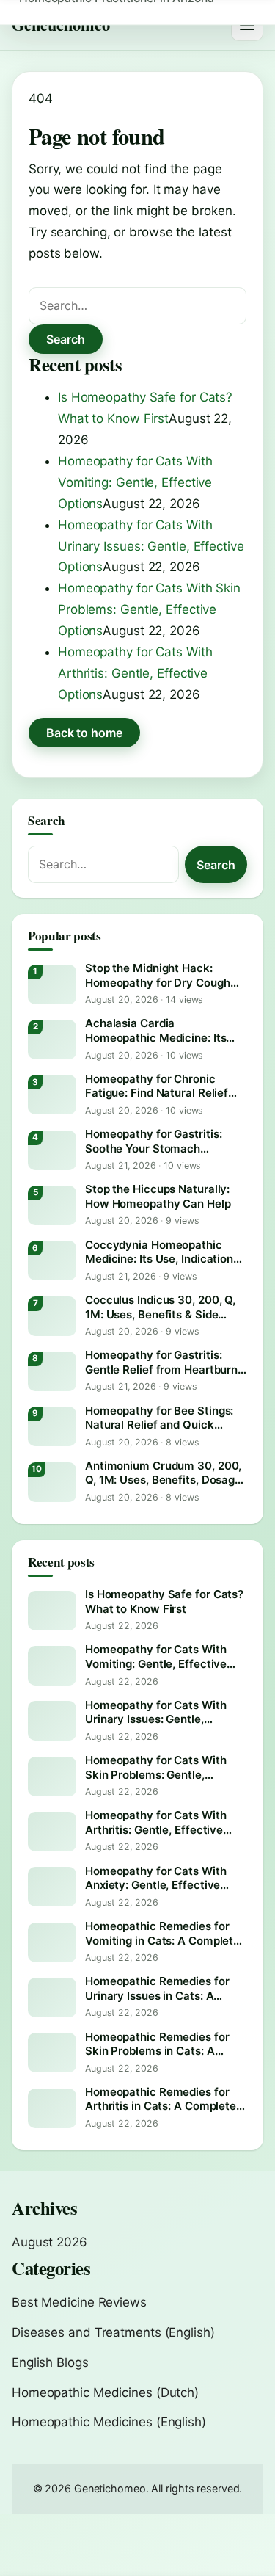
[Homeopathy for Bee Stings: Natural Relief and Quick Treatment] (52, 1426)
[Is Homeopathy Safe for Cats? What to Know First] (52, 1611)
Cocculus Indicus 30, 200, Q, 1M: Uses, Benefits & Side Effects (160, 1307)
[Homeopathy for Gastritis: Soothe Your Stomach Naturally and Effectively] (52, 1150)
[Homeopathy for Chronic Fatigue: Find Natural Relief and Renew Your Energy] (52, 1095)
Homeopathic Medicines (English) (109, 2422)
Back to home (84, 733)
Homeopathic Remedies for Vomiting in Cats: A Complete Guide (162, 1933)
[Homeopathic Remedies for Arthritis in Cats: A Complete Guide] (52, 2108)
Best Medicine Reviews (79, 2302)
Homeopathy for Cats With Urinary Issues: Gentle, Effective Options (151, 546)
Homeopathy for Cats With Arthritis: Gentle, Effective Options (135, 673)
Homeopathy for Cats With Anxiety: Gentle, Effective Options (156, 1878)
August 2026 (49, 2242)
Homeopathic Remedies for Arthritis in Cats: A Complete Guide (161, 2099)
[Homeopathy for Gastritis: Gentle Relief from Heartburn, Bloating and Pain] (52, 1371)
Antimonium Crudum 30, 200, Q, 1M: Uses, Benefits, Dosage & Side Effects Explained (163, 1473)
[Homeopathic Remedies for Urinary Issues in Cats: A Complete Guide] (52, 1998)
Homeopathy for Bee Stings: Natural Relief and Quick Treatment (159, 1418)
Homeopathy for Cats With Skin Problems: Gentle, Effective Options (149, 609)
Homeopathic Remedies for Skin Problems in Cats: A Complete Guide (157, 2044)
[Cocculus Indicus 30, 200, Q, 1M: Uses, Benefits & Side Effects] (52, 1316)
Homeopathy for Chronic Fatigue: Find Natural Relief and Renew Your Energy (157, 1086)
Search (66, 339)
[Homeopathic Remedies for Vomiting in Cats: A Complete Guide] (52, 1942)
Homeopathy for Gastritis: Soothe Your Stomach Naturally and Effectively (153, 1141)
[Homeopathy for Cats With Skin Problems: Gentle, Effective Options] (52, 1777)
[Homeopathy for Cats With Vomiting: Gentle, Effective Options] (52, 1666)
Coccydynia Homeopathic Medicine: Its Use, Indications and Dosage (162, 1252)
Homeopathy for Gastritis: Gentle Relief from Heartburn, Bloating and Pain (163, 1362)
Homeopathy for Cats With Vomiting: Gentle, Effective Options (135, 482)
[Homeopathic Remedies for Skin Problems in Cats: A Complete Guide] (52, 2053)
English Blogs (50, 2362)
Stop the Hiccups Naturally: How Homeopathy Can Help (158, 1196)
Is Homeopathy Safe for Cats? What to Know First (164, 1601)
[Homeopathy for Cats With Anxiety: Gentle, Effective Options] (52, 1887)
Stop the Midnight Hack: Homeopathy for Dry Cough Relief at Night (158, 975)
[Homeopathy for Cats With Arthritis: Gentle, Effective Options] (52, 1832)
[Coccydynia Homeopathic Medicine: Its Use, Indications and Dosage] (52, 1260)
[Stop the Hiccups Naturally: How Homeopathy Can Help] (52, 1205)
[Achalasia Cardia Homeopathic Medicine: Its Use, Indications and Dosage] (52, 1040)
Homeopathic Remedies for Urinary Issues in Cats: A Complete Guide (157, 1988)
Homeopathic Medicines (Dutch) (105, 2392)
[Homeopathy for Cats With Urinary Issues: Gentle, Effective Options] (52, 1721)
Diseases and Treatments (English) (113, 2332)
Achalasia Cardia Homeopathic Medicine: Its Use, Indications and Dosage (159, 1030)
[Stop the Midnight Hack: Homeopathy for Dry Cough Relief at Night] (52, 984)
